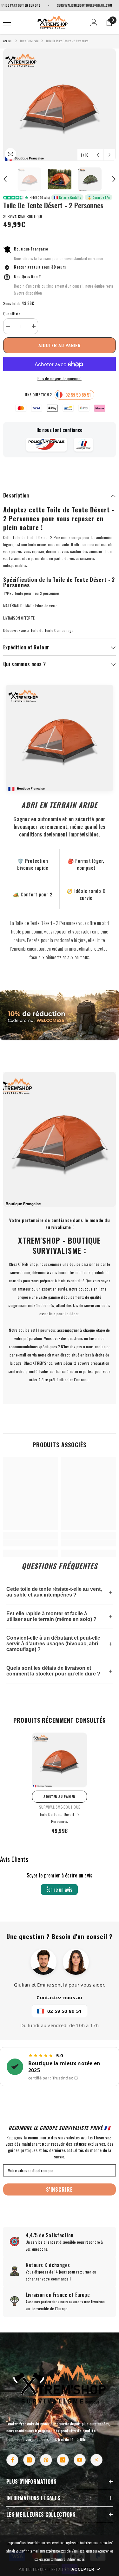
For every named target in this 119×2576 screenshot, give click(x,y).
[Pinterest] (46, 2460)
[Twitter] (96, 2460)
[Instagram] (29, 2460)
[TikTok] (63, 2460)
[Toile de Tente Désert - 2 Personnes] (60, 1760)
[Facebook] (12, 2460)
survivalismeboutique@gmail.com (67, 5)
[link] (60, 1015)
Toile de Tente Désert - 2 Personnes (60, 1818)
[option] (60, 105)
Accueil (8, 41)
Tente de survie (29, 41)
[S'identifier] (94, 23)
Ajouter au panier (60, 345)
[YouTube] (80, 2460)
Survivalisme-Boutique (23, 216)
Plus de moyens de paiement (60, 378)
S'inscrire (60, 2189)
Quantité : (11, 313)
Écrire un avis (59, 1890)
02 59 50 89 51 (65, 2011)
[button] (98, 155)
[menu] (7, 23)
